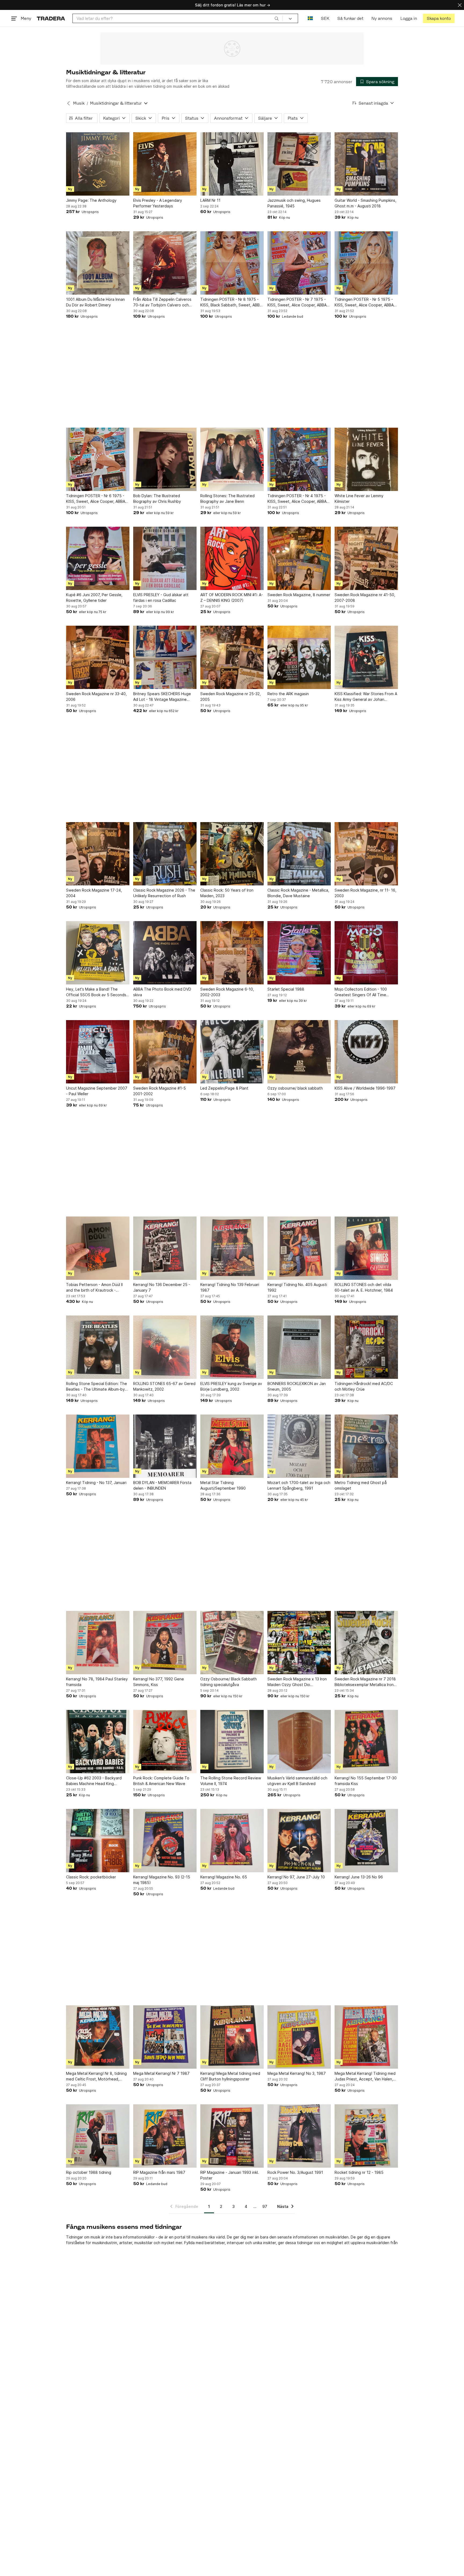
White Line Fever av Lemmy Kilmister (359, 499)
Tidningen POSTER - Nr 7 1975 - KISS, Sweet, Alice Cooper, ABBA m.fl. (297, 302)
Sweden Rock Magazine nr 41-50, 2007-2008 (365, 598)
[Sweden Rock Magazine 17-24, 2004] (98, 854)
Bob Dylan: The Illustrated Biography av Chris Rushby (157, 499)
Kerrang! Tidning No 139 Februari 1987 (230, 1287)
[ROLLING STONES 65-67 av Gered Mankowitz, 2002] (165, 1347)
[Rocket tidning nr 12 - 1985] (366, 2136)
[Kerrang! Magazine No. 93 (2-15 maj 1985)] (165, 1841)
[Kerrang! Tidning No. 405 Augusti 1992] (299, 1248)
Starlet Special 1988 (286, 989)
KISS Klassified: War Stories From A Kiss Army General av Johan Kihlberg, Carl (366, 697)
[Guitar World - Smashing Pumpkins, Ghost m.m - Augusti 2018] (366, 164)
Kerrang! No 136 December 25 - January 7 (162, 1287)
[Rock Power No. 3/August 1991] (299, 2136)
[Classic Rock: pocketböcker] (98, 1841)
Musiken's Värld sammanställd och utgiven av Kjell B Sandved (297, 1781)
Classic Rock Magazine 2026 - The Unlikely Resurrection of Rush (164, 893)
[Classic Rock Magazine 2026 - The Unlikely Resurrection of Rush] (165, 854)
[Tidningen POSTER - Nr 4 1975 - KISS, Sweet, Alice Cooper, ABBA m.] (299, 459)
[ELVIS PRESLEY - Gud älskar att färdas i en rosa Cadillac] (165, 558)
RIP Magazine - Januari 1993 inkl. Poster (230, 2175)
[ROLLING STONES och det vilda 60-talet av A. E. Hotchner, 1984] (366, 1248)
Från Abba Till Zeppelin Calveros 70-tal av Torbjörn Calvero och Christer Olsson (162, 302)
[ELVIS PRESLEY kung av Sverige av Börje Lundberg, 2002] (232, 1347)
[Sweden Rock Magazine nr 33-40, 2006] (98, 657)
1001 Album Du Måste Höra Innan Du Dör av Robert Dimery (95, 302)
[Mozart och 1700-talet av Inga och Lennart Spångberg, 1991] (299, 1446)
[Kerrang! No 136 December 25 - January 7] (165, 1248)
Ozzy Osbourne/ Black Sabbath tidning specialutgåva (229, 1682)
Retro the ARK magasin (288, 694)
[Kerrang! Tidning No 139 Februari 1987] (232, 1248)
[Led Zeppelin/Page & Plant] (232, 1052)
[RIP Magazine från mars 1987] (165, 2136)
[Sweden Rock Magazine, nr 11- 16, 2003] (366, 854)
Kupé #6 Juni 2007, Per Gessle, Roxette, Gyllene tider (94, 598)
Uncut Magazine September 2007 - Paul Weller (97, 1091)
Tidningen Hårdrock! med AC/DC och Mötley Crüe (364, 1386)
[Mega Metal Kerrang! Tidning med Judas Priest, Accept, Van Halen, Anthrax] (366, 2037)
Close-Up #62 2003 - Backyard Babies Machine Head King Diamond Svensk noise (94, 1781)
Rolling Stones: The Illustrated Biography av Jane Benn (227, 499)
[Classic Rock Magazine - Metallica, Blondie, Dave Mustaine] (299, 854)
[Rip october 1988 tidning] (98, 2136)
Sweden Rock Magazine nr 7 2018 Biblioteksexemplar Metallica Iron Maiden (365, 1682)
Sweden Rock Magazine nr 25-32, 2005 (231, 697)
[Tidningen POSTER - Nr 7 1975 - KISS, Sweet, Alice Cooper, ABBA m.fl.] (299, 263)
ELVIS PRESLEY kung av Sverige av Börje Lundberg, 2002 (231, 1386)
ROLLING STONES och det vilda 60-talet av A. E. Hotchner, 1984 (364, 1287)
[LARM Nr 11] (232, 164)
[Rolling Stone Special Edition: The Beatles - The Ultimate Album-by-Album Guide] (98, 1347)
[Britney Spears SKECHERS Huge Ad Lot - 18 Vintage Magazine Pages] (165, 657)
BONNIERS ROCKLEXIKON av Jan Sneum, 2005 (297, 1386)
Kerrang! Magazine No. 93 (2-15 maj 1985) (162, 1880)
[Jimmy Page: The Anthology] (98, 164)
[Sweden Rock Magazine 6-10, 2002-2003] (232, 953)
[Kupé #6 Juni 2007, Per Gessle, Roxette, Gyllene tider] (98, 558)
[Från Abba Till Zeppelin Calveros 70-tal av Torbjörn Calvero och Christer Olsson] (165, 263)
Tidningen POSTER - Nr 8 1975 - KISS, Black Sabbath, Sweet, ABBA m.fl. (231, 302)
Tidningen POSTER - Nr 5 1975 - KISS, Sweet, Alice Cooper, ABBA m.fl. (364, 302)
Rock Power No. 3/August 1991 (295, 2172)
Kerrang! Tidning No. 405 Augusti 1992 (297, 1287)
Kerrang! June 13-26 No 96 (359, 1877)
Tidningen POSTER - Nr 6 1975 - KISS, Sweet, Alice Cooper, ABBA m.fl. (96, 499)
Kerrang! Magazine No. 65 (224, 1877)
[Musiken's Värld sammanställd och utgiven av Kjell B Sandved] (299, 1742)
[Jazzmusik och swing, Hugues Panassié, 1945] (299, 164)
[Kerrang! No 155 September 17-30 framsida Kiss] (366, 1742)
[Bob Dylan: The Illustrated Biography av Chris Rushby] (165, 459)
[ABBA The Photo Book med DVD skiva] (165, 953)
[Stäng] (460, 5)
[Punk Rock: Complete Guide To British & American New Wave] (165, 1742)
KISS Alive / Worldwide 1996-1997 (365, 1088)
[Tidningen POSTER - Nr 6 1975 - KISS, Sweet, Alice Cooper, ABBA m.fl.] (98, 459)
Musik (79, 103)
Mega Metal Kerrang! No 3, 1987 (297, 2073)
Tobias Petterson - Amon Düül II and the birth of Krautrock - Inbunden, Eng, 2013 (94, 1288)
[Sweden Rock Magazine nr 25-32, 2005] (232, 657)
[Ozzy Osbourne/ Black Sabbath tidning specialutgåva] (232, 1643)
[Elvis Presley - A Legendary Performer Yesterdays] (165, 164)
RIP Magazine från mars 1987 (159, 2172)
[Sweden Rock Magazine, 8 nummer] (299, 558)
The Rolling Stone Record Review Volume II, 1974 (231, 1781)
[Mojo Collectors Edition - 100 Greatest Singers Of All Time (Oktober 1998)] (366, 953)
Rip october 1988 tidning (89, 2172)
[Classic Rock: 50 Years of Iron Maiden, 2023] (232, 854)
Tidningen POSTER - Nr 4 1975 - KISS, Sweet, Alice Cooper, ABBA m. (297, 499)
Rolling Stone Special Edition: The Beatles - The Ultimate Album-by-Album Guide (97, 1387)
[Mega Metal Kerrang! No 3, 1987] (299, 2037)
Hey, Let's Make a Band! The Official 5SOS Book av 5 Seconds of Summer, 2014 (96, 992)
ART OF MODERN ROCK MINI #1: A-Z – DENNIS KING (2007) (232, 598)
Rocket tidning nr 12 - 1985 (359, 2172)
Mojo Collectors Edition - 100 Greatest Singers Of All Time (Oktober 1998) (361, 992)
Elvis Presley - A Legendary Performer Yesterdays (158, 203)
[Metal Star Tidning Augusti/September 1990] (232, 1446)
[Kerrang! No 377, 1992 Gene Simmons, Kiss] (165, 1643)
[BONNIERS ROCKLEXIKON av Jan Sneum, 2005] (299, 1347)
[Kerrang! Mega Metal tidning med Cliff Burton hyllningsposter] (232, 2037)
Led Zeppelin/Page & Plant (224, 1088)
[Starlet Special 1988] (299, 953)
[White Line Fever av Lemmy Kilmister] (366, 459)
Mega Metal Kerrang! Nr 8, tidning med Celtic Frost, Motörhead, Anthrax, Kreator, (96, 2076)
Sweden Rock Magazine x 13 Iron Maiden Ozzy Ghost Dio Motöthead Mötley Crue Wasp (297, 1682)
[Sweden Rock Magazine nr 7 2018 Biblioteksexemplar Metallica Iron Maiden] (366, 1643)
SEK (325, 18)
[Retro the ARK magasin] (299, 657)
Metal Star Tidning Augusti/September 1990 (223, 1485)
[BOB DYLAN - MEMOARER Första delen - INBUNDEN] (165, 1446)
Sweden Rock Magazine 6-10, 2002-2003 (227, 992)
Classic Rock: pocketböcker (91, 1877)
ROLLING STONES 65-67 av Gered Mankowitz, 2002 (164, 1386)
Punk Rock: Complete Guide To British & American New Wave (161, 1781)
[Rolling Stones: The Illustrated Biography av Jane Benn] (232, 459)
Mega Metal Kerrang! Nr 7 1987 (161, 2073)
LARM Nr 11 (210, 200)
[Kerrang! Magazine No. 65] (232, 1841)
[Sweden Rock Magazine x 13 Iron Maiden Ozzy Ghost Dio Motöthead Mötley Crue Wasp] (299, 1643)
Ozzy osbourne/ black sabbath (295, 1088)
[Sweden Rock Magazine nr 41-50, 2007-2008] (366, 558)
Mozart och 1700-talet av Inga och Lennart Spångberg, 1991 (299, 1485)
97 (265, 2206)
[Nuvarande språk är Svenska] (310, 18)
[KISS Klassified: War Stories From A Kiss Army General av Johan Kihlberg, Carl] (366, 657)
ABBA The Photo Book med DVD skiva (162, 992)
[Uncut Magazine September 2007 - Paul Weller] (98, 1052)
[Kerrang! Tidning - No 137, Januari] (98, 1446)
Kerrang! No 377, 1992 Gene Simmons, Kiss (159, 1682)
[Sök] (277, 18)
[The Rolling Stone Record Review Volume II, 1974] (232, 1742)
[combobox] (178, 18)
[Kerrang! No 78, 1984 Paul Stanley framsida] (98, 1643)
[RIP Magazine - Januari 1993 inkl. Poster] (232, 2136)
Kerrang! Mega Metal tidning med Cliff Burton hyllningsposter (230, 2076)
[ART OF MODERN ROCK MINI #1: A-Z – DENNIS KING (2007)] (232, 558)
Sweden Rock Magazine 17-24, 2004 (94, 893)
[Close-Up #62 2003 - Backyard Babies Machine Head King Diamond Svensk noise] (98, 1742)
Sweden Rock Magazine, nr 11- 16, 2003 (365, 893)
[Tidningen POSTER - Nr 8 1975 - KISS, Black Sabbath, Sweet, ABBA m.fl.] (232, 263)
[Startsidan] (51, 18)
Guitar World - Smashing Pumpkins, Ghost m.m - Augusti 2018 (365, 203)
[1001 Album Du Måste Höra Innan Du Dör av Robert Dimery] (98, 263)
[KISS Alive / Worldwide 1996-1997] (366, 1052)
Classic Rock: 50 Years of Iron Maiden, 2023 (227, 893)
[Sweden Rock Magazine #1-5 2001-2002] (165, 1052)
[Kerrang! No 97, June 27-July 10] (299, 1841)
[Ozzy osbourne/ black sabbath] (299, 1052)
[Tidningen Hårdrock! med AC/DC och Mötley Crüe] (366, 1347)
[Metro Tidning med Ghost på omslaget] (366, 1446)
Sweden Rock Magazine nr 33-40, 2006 (96, 697)
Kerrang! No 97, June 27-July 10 (296, 1877)
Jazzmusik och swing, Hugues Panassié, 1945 (294, 203)
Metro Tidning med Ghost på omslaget (361, 1485)
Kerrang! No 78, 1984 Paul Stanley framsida (97, 1682)
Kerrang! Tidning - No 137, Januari (96, 1483)
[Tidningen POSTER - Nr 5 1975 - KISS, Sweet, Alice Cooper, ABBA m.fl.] (366, 263)
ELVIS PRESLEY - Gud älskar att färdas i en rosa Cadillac (161, 598)
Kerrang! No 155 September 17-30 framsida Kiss (366, 1781)
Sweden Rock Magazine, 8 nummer (299, 595)
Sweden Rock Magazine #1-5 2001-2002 (160, 1091)
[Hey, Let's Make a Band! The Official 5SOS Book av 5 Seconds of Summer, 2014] (98, 953)
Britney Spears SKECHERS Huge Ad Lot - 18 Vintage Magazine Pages (162, 697)
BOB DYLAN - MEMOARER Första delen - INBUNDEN (162, 1485)
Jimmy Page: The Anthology (91, 200)
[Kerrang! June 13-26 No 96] (366, 1841)
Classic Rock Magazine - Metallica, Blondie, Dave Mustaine (298, 893)
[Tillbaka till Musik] (68, 103)
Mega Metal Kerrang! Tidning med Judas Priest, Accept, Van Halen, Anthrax (365, 2076)
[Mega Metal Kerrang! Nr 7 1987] (165, 2037)
